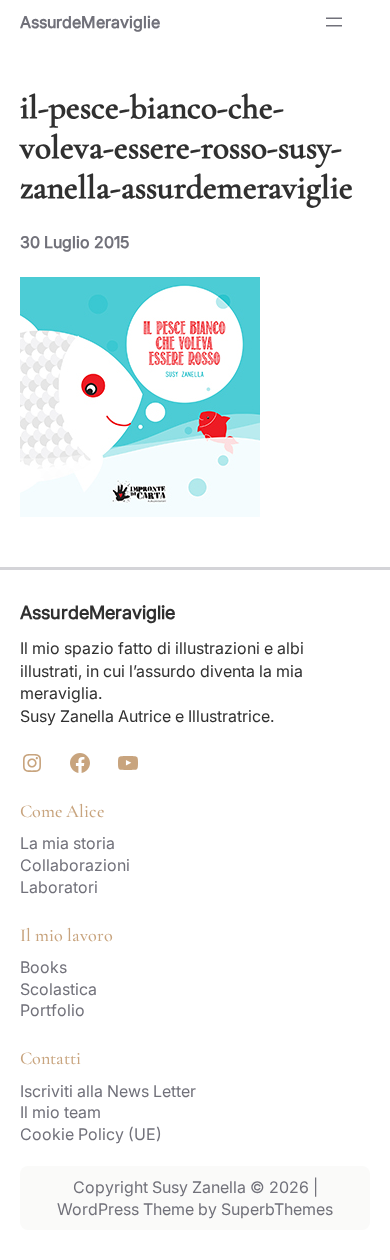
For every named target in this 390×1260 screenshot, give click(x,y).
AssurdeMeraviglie (90, 22)
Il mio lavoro (66, 935)
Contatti (50, 1058)
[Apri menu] (334, 22)
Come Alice (62, 811)
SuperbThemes (277, 1209)
